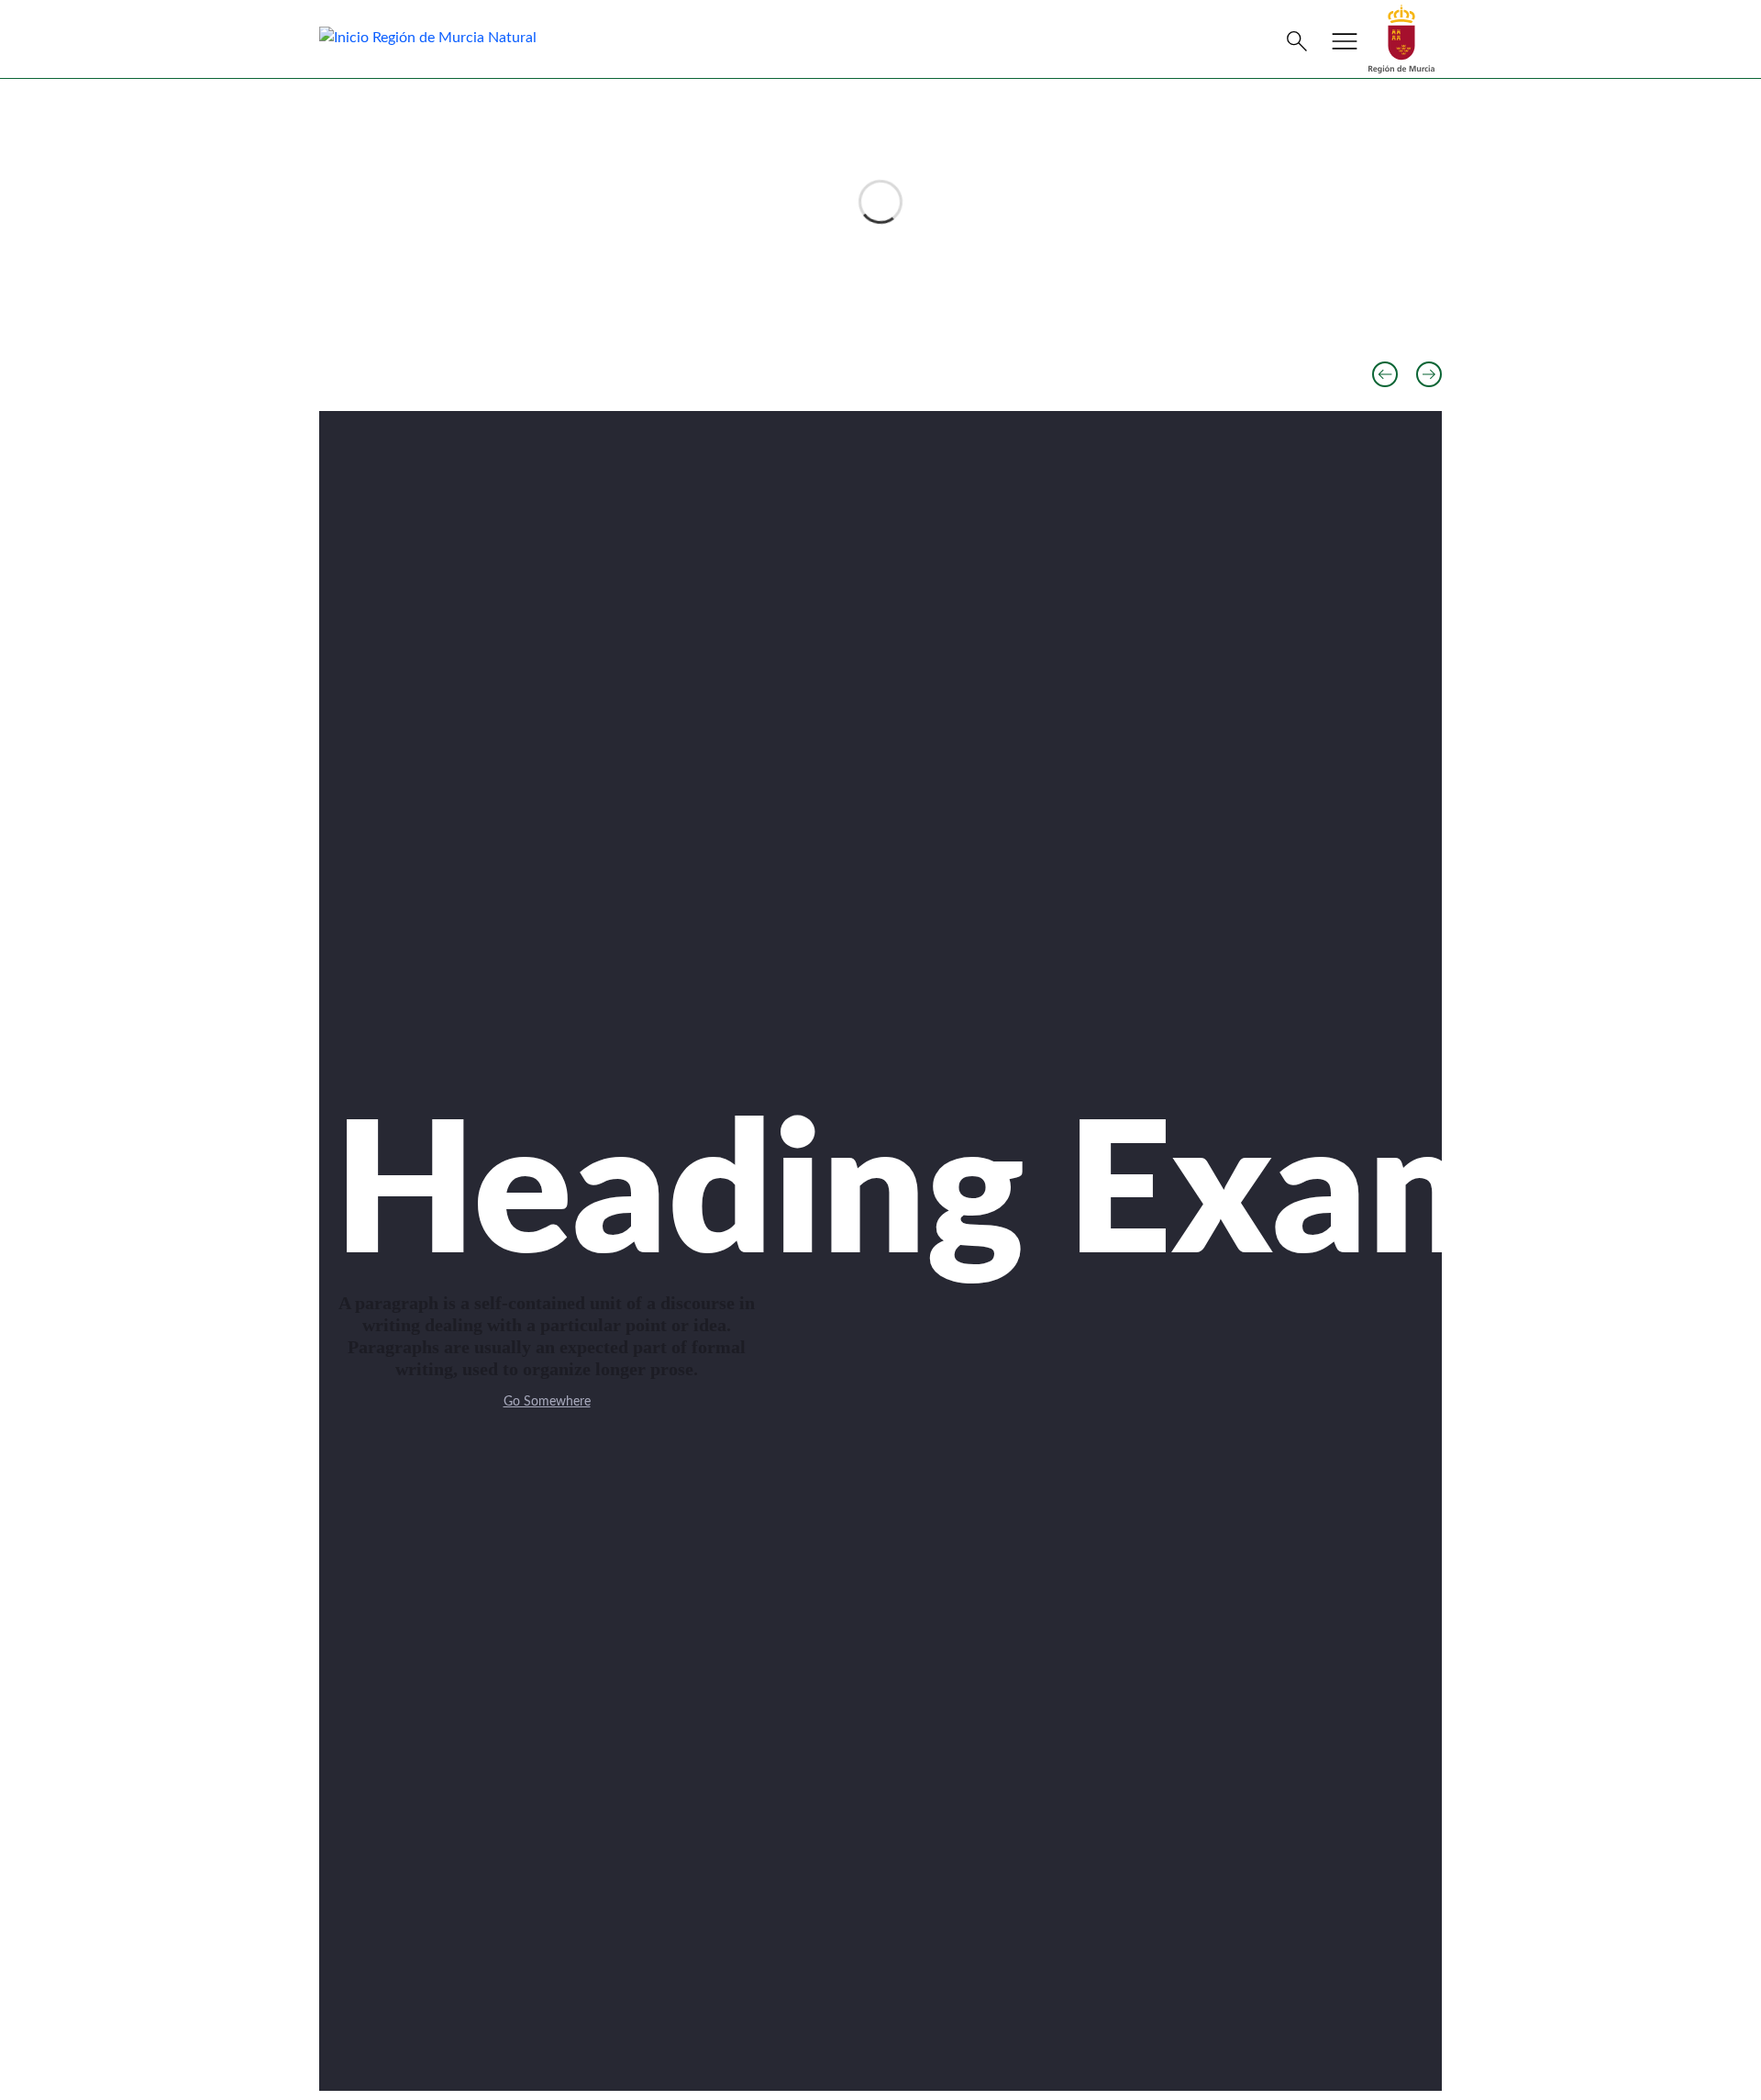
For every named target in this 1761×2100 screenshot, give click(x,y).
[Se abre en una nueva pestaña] (1401, 39)
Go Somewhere (547, 1402)
